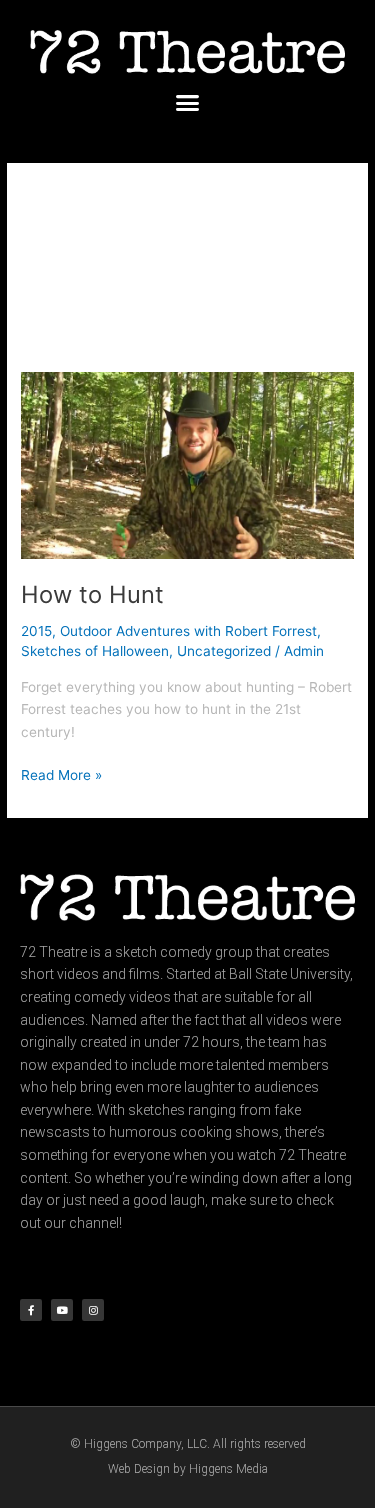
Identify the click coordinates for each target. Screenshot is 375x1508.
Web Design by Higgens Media (188, 1469)
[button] (188, 103)
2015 (36, 631)
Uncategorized (224, 651)
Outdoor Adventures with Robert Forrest (188, 631)
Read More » (61, 773)
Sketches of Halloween (95, 651)
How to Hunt (92, 594)
